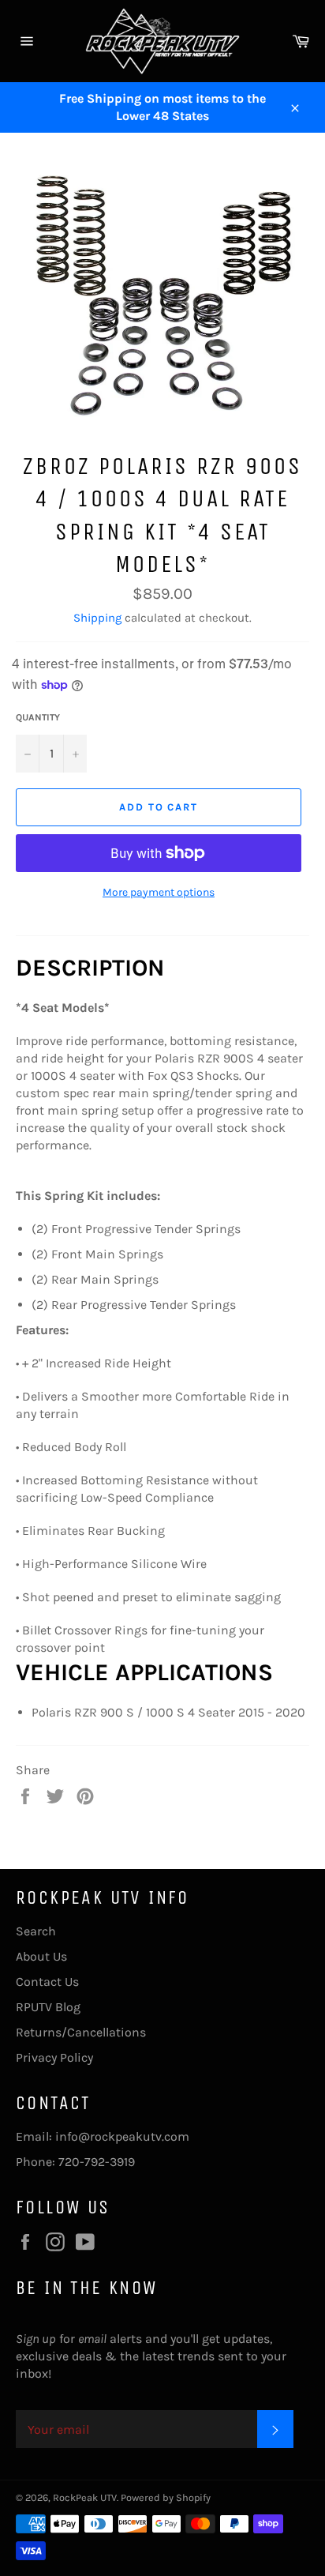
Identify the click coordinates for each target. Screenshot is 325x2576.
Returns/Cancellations (81, 2032)
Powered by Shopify (166, 2497)
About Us (41, 1956)
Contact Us (47, 1982)
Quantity (38, 717)
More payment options (159, 892)
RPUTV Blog (48, 2007)
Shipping (97, 618)
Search (36, 1931)
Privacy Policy (54, 2057)
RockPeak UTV (85, 2497)
